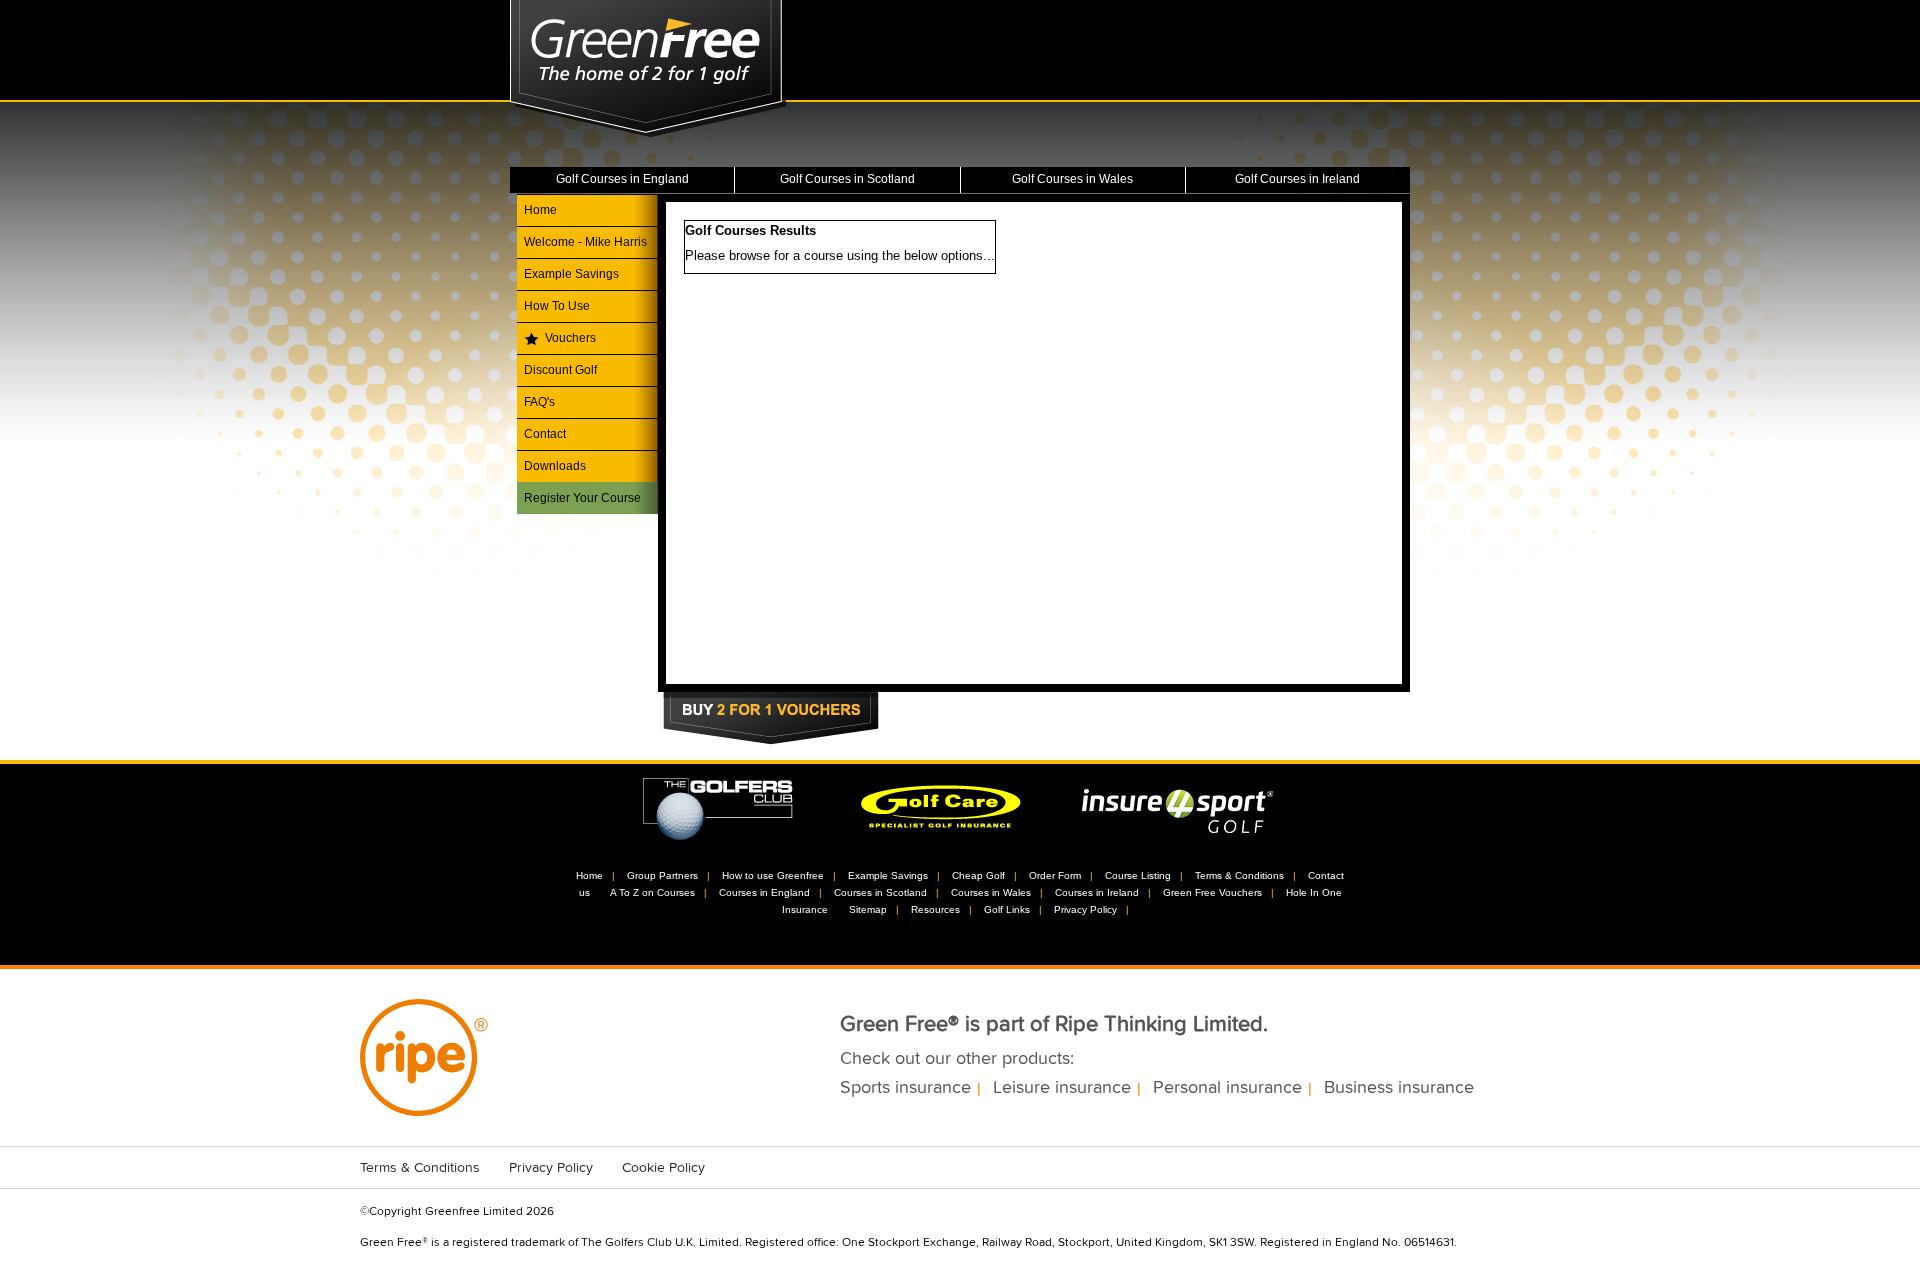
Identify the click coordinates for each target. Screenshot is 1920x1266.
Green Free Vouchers (1212, 892)
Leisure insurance (1062, 1088)
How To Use (557, 306)
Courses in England (764, 892)
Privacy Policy (1085, 909)
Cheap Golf (978, 875)
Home (540, 210)
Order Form (1055, 875)
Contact (545, 434)
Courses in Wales (991, 892)
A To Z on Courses (652, 892)
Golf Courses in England (622, 179)
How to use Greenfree (773, 875)
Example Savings (571, 274)
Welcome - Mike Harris (585, 242)
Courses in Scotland (880, 892)
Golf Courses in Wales (1072, 179)
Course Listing (1138, 875)
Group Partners (662, 875)
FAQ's (539, 402)
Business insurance (1399, 1088)
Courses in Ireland (1097, 892)
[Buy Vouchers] (771, 721)
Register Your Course (582, 498)
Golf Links (1007, 909)
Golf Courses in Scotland (847, 179)
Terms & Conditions (1239, 875)
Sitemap (868, 909)
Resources (935, 909)
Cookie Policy (663, 1168)
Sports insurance (905, 1088)
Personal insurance (1227, 1088)
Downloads (555, 466)
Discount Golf (560, 370)
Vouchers (570, 338)
